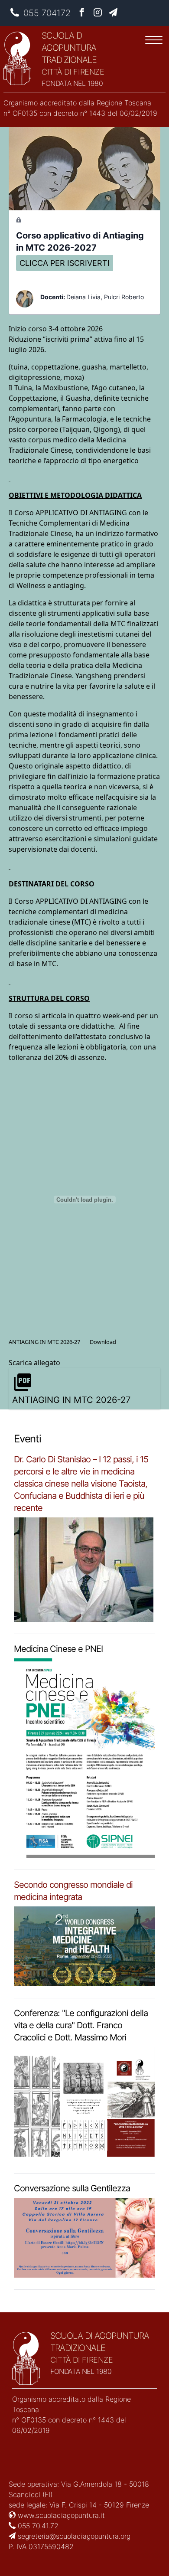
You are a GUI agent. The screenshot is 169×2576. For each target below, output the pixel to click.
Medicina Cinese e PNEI (58, 1649)
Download (103, 1342)
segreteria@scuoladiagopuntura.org (73, 2536)
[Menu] (154, 41)
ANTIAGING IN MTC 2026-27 (44, 1342)
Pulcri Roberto (124, 297)
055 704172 (47, 13)
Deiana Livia (83, 297)
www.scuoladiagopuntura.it (60, 2515)
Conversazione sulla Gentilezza (72, 2188)
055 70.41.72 (37, 2526)
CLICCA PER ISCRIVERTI (65, 263)
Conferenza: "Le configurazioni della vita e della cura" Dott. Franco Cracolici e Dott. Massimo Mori (81, 2025)
